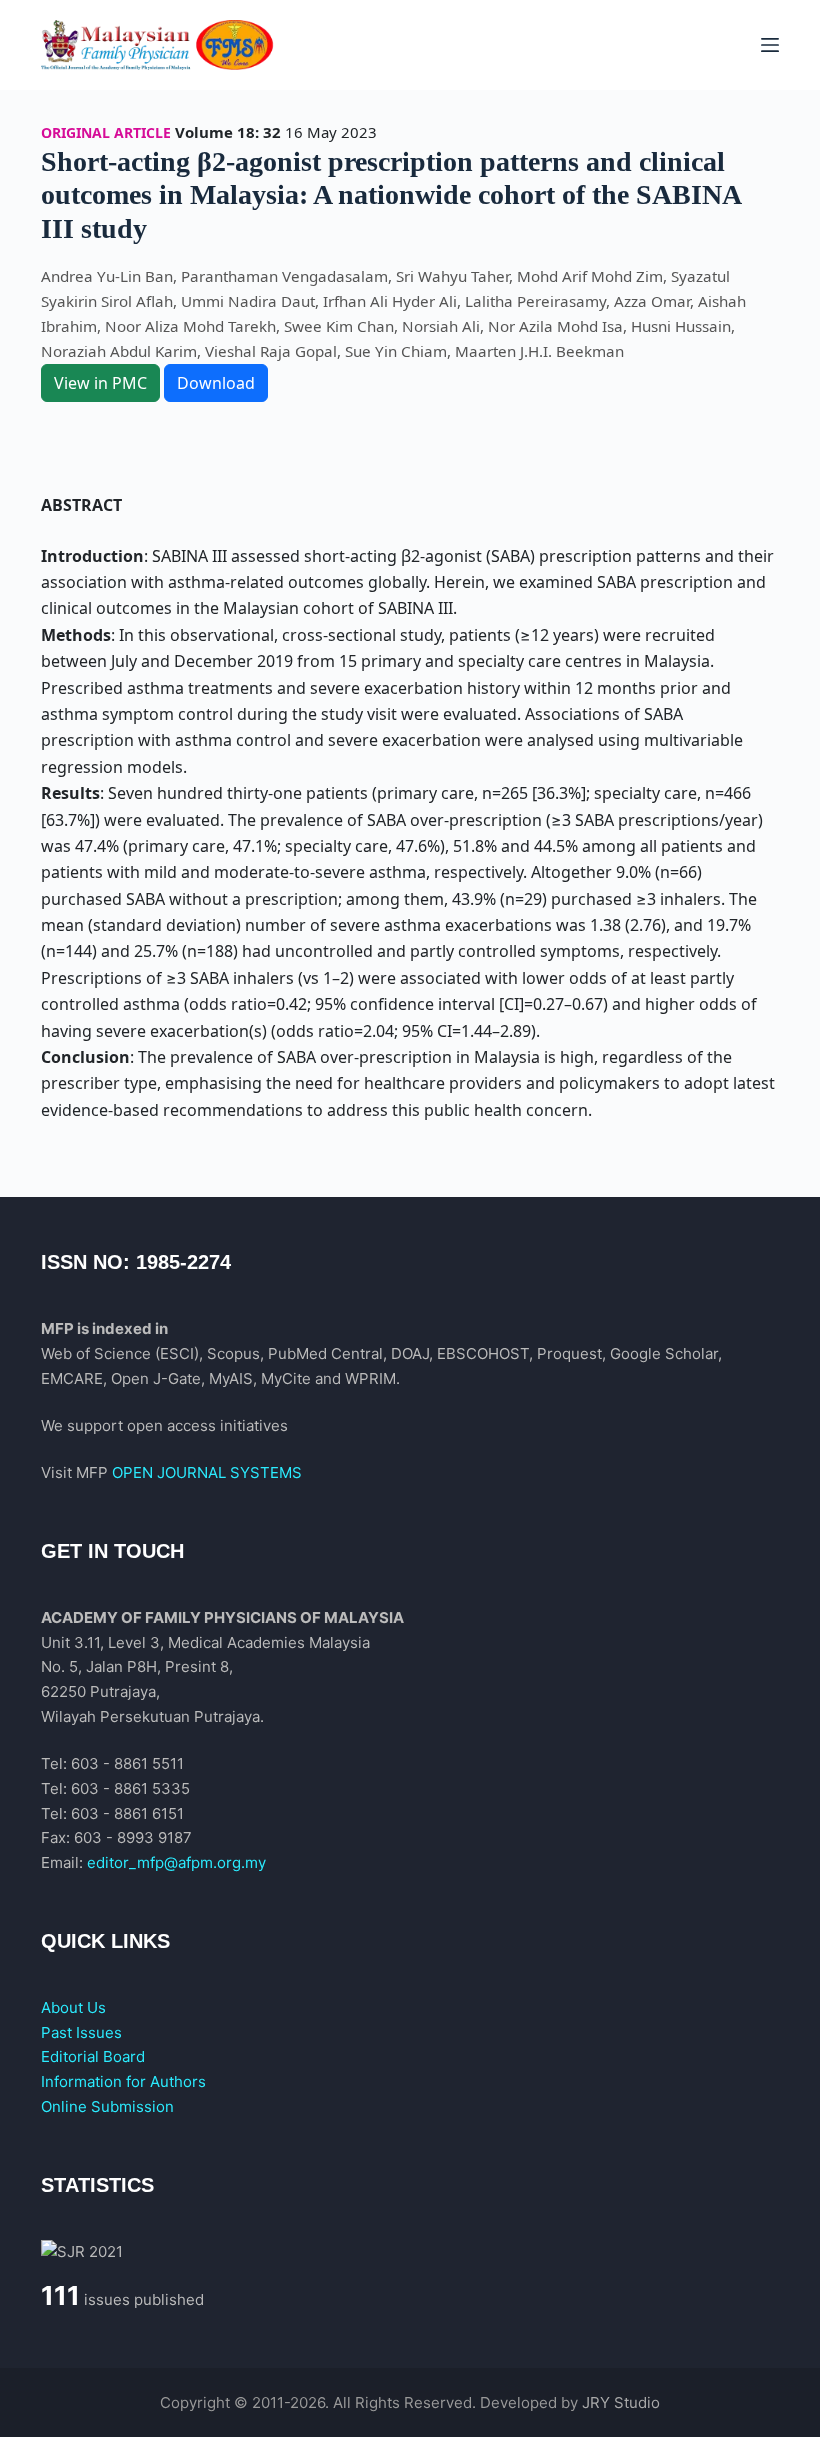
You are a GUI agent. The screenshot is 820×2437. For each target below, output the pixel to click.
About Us (73, 2007)
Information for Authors (123, 2081)
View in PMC (100, 383)
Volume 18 (215, 132)
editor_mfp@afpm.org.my (176, 1862)
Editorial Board (93, 2056)
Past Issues (81, 2032)
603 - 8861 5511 (127, 1763)
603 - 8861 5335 (130, 1788)
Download (216, 383)
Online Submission (107, 2106)
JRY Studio (621, 2402)
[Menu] (770, 45)
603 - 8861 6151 (127, 1813)
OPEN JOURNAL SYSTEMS (207, 1472)
